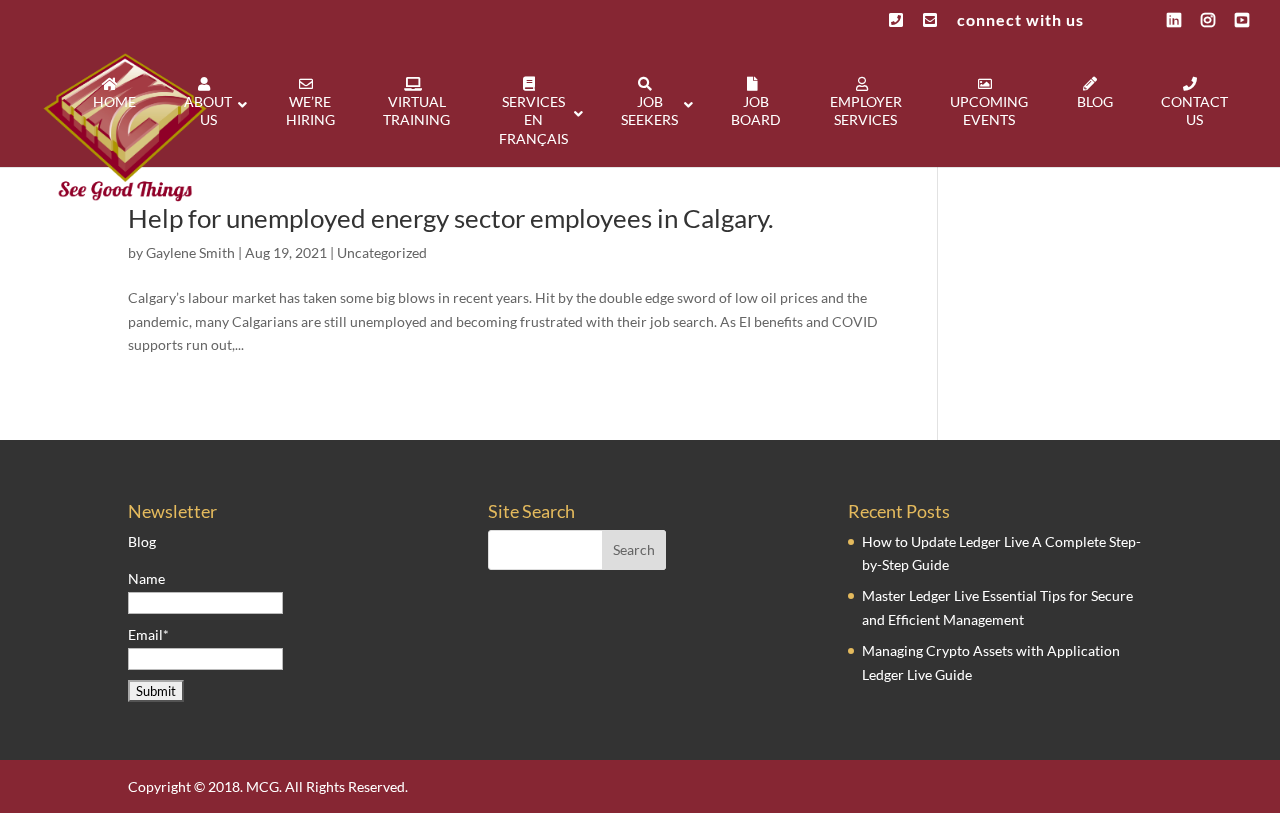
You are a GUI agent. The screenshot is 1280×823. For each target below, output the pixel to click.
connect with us (1020, 20)
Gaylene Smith (190, 252)
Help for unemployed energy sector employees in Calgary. (451, 218)
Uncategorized (382, 252)
